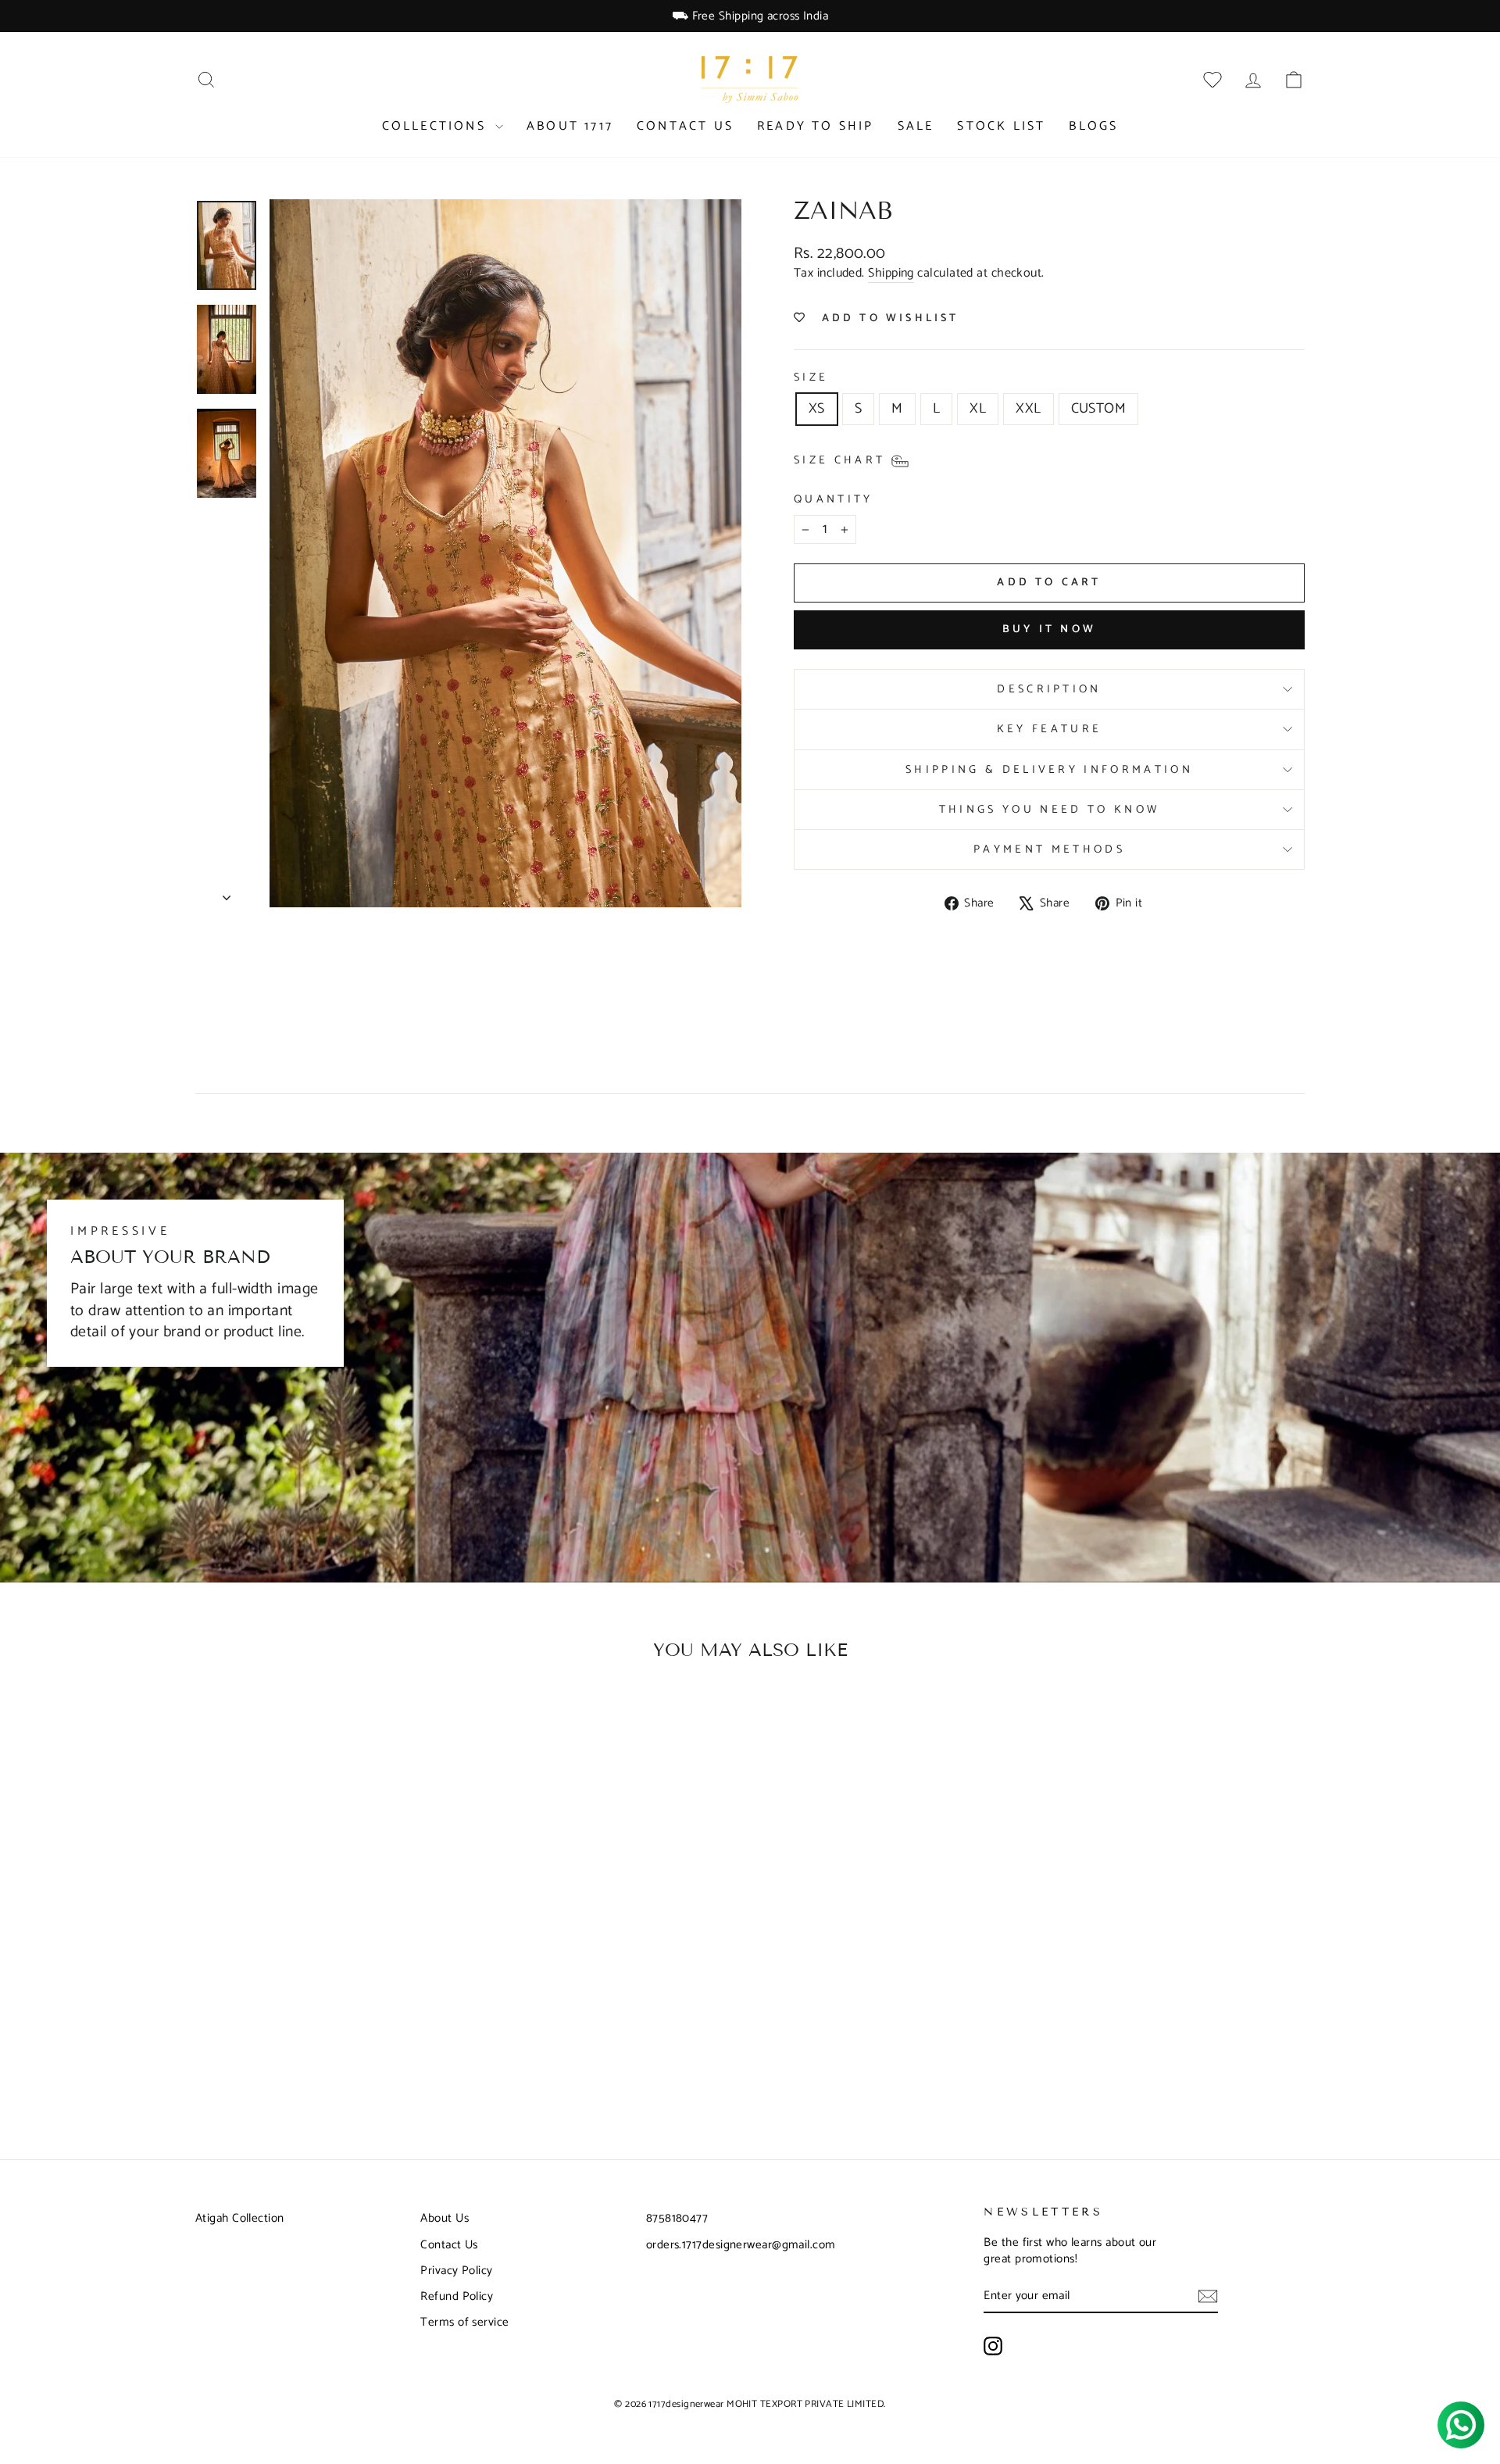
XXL (1028, 409)
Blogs (1093, 126)
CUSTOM (1099, 409)
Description (1049, 689)
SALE (916, 126)
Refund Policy (457, 2296)
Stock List (1001, 126)
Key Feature (1050, 729)
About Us (445, 2218)
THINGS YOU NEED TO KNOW (1049, 810)
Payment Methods (1049, 849)
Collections (437, 126)
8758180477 (677, 2218)
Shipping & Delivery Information (1049, 770)
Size (811, 377)
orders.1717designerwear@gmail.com (741, 2245)
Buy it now (1049, 629)
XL (978, 409)
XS (817, 409)
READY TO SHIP (816, 126)
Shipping (891, 274)
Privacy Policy (456, 2271)
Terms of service (464, 2322)
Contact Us (685, 126)
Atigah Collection (240, 2218)
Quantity (834, 499)
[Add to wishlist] (441, 1722)
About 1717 (570, 126)
